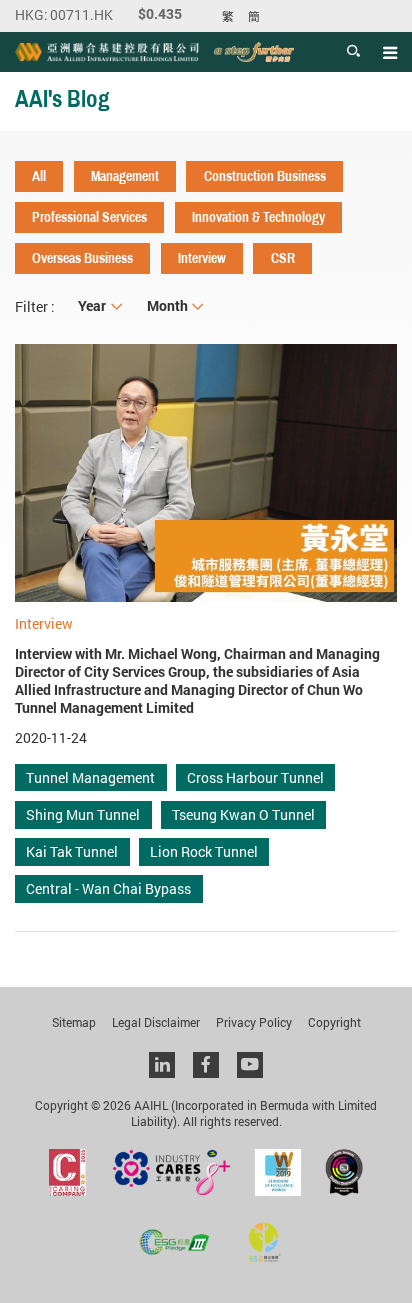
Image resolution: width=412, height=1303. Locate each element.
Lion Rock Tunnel (204, 851)
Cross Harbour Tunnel (255, 777)
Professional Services (89, 217)
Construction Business (265, 176)
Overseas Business (82, 258)
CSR (283, 258)
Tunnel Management (90, 777)
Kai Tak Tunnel (72, 851)
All (39, 176)
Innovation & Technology (258, 217)
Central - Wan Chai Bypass (108, 888)
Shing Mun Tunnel (83, 814)
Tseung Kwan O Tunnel (243, 814)
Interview (202, 258)
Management (125, 176)
